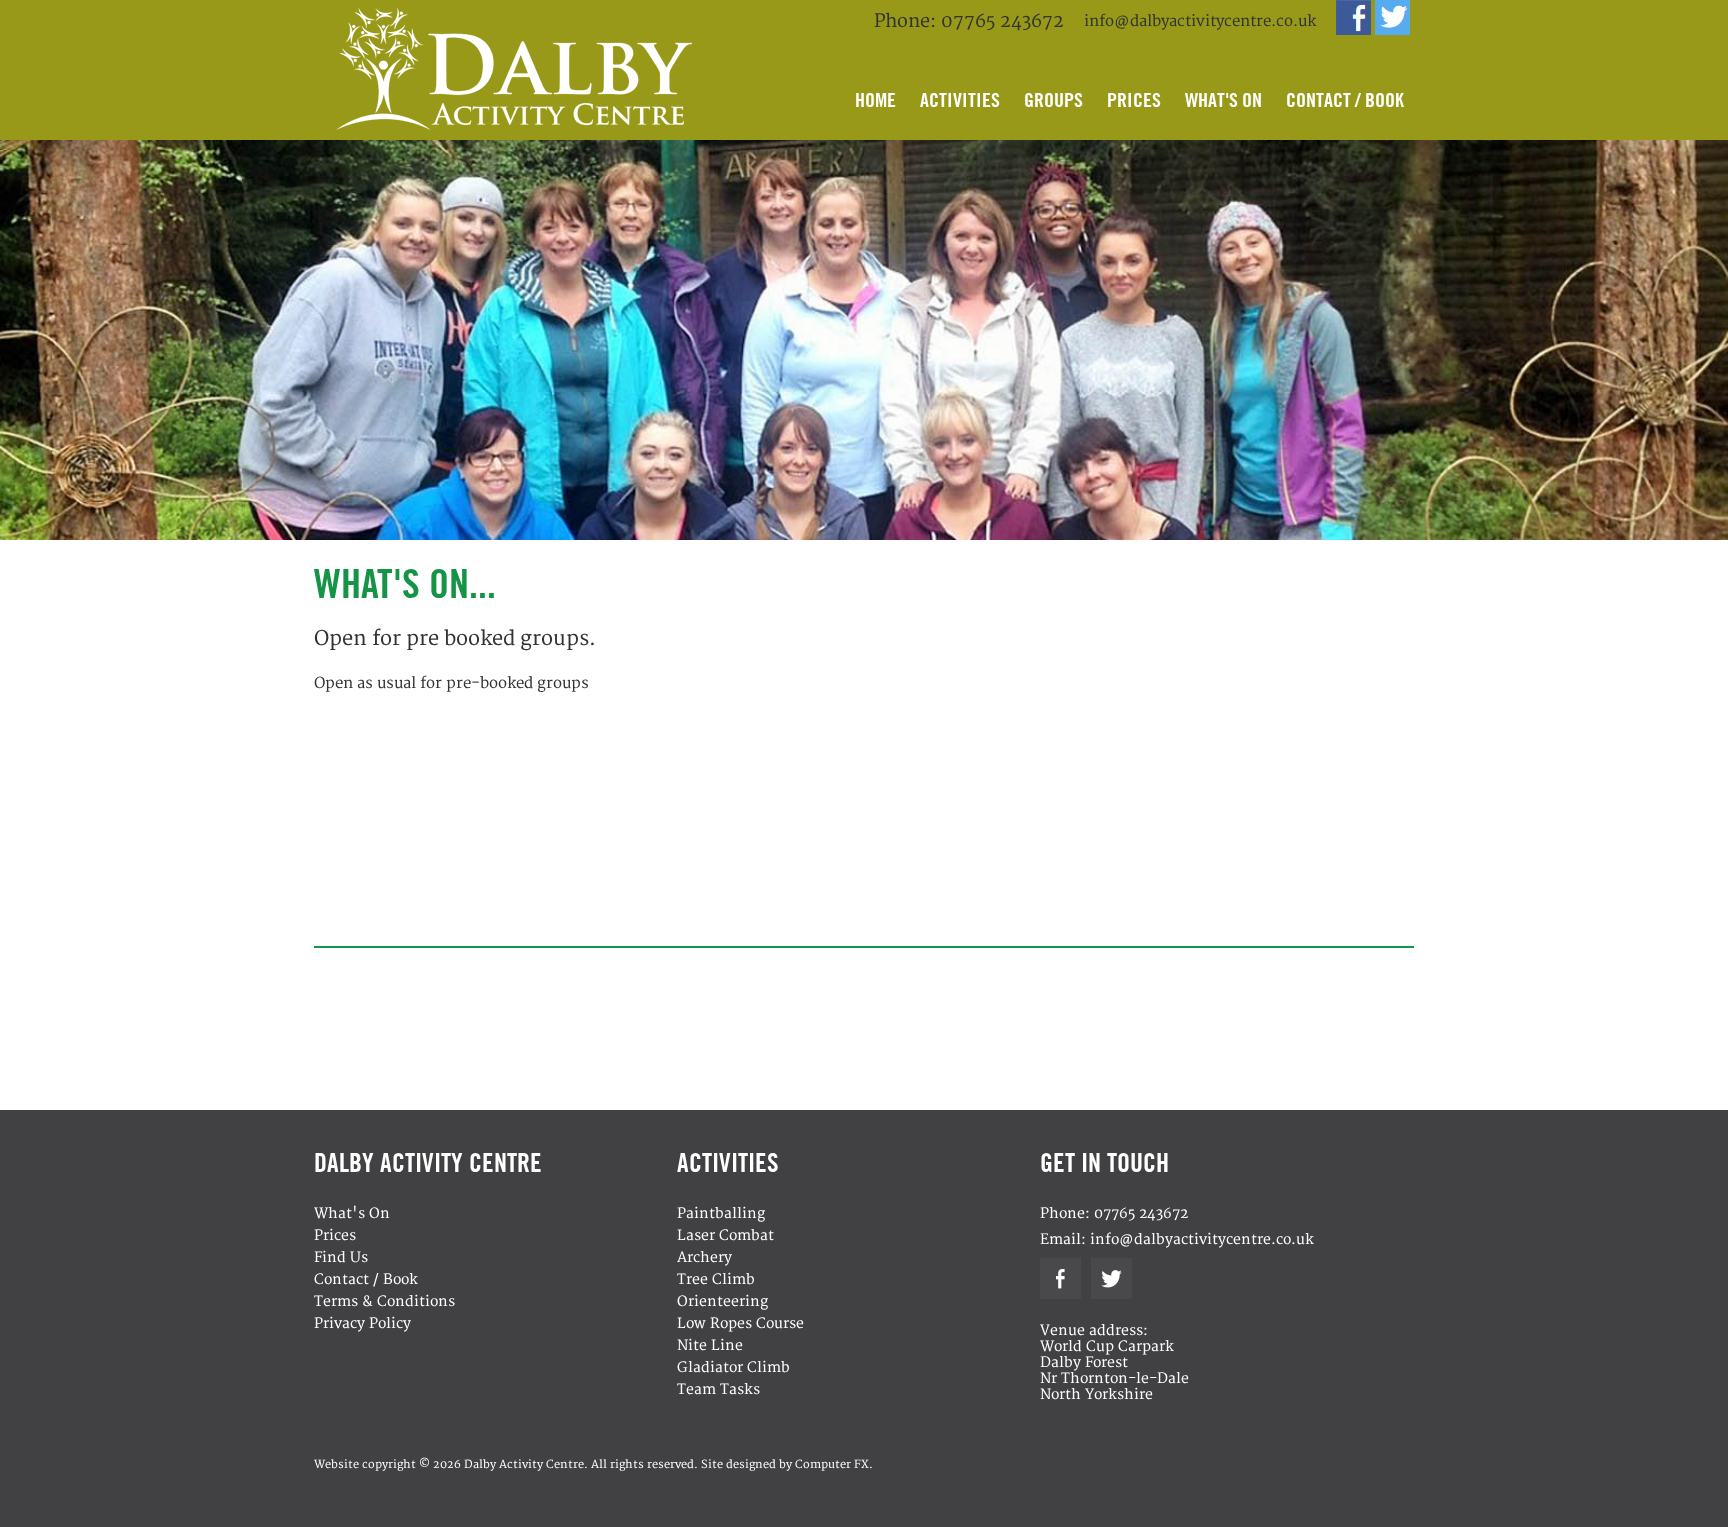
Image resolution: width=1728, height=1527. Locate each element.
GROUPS (1053, 99)
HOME (875, 99)
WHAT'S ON (1223, 99)
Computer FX (832, 1464)
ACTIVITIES (960, 99)
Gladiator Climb (733, 1367)
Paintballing (721, 1213)
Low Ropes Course (740, 1323)
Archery (704, 1257)
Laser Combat (725, 1235)
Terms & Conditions (384, 1301)
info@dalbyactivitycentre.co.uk (1200, 21)
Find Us (341, 1257)
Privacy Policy (362, 1323)
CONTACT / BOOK (1345, 99)
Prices (335, 1235)
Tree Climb (716, 1279)
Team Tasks (718, 1389)
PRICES (1134, 99)
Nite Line (710, 1345)
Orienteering (722, 1301)
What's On (352, 1213)
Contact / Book (366, 1279)
